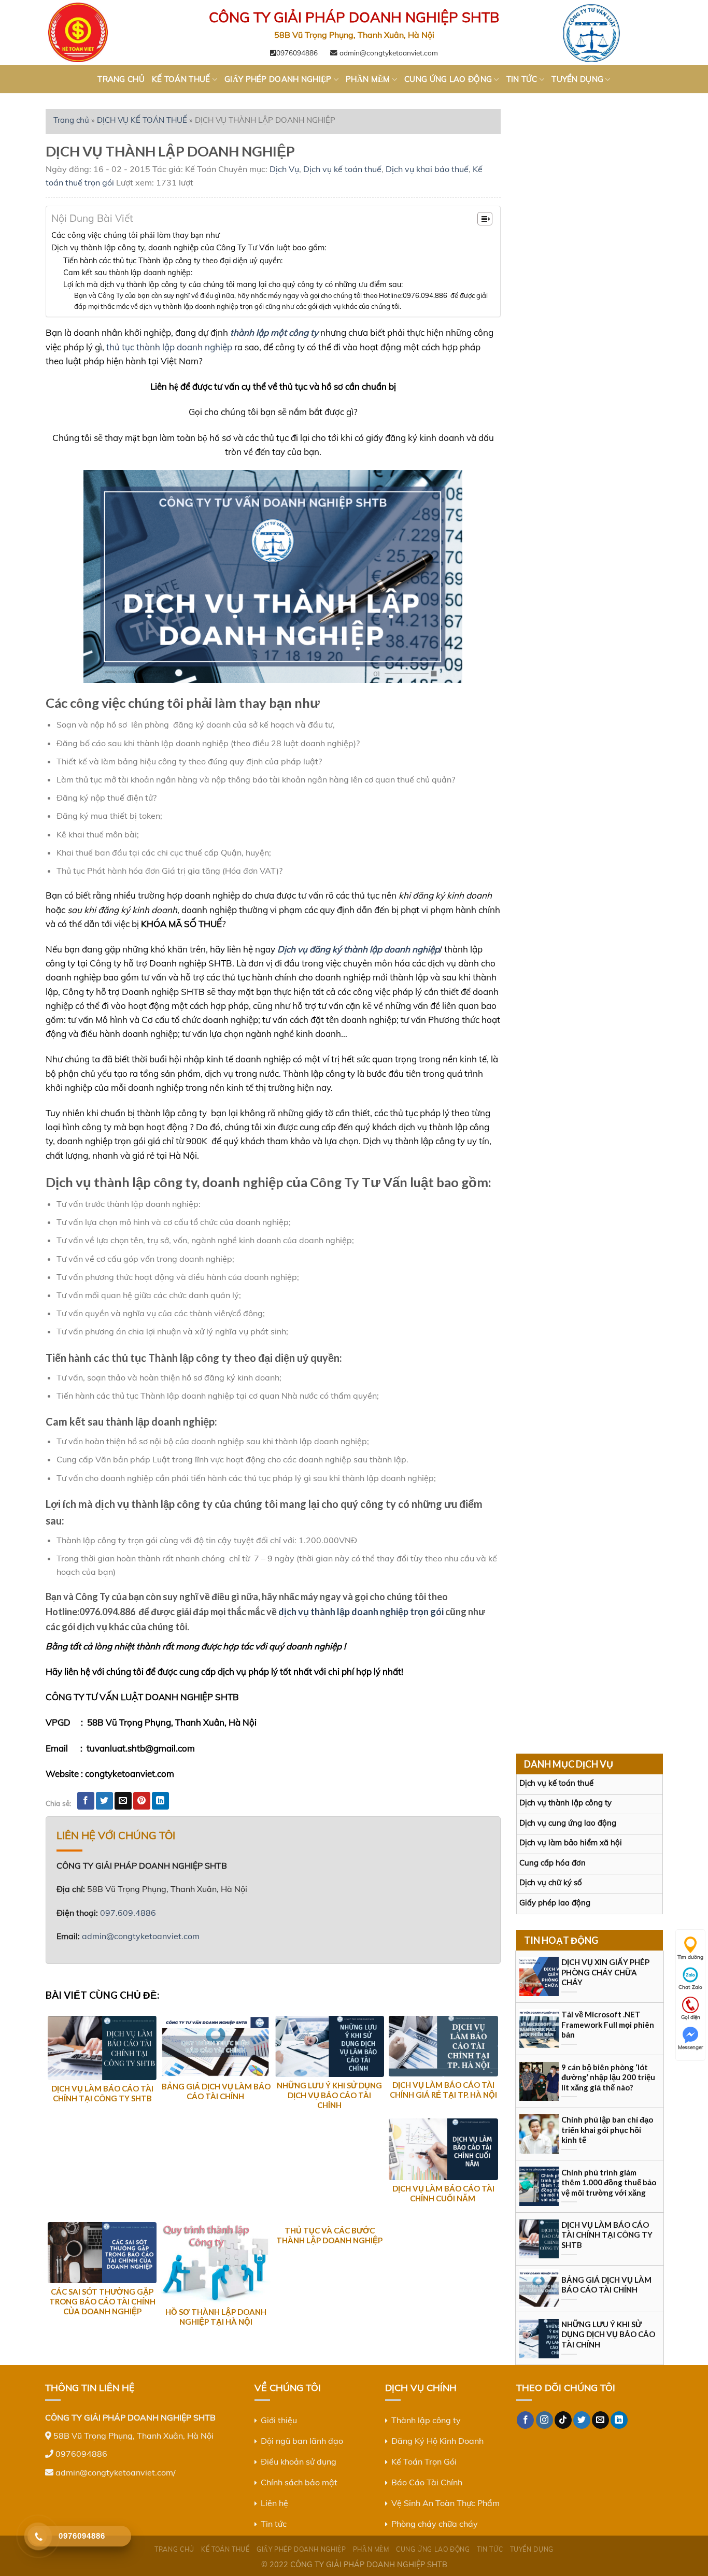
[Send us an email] (600, 2420)
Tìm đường (690, 1957)
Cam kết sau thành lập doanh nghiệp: (128, 272)
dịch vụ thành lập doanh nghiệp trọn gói (361, 1612)
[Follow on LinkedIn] (619, 2420)
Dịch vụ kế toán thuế (342, 169)
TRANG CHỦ (121, 79)
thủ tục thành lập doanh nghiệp (169, 347)
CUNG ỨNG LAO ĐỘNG (448, 79)
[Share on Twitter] (104, 1801)
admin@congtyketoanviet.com (388, 53)
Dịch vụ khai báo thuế (427, 169)
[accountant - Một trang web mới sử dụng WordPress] (611, 32)
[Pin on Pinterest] (142, 1801)
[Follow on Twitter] (582, 2420)
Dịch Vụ (284, 169)
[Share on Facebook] (86, 1801)
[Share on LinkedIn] (160, 1801)
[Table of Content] (485, 219)
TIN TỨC (522, 79)
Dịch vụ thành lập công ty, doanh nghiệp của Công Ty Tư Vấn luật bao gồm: (189, 247)
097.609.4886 (128, 1913)
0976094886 (297, 53)
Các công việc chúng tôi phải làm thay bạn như (136, 235)
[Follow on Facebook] (525, 2420)
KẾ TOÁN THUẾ (181, 79)
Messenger (691, 2047)
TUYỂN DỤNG (577, 79)
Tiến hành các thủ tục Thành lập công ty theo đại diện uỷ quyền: (173, 260)
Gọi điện (691, 2017)
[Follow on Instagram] (544, 2420)
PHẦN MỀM (368, 79)
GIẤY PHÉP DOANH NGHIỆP (278, 79)
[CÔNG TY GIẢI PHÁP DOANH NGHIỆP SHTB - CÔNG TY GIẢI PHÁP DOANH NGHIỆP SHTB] (97, 32)
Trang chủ (71, 120)
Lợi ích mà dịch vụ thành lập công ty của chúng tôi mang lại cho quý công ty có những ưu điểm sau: (233, 284)
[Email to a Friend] (123, 1801)
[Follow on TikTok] (563, 2420)
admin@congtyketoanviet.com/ (116, 2472)
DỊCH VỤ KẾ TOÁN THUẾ (142, 120)
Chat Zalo (690, 1987)
